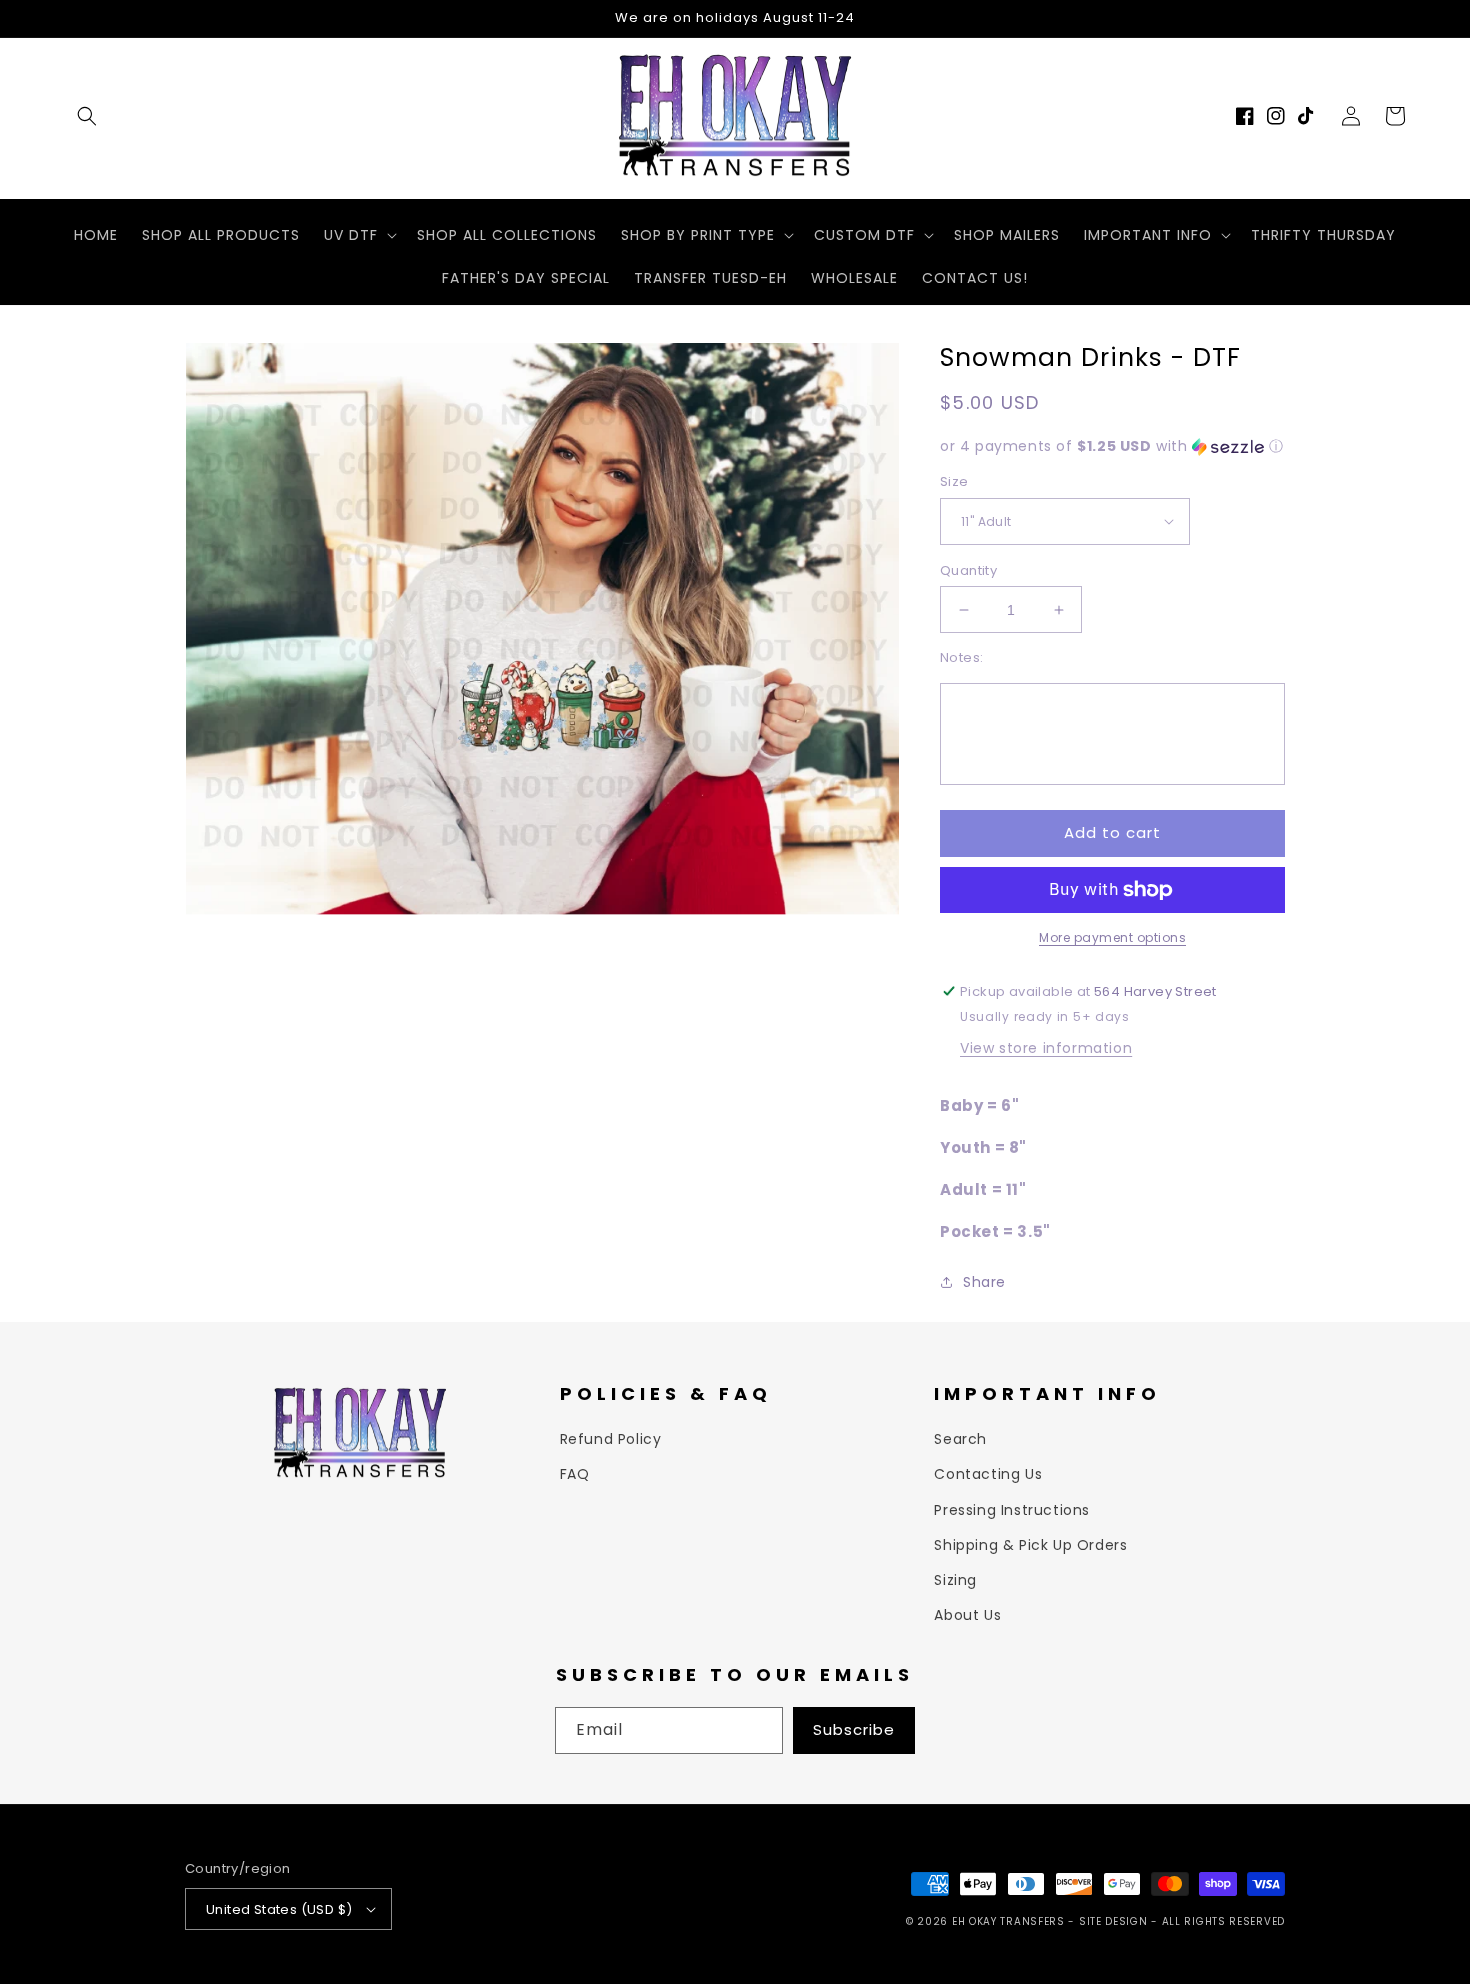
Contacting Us (988, 1474)
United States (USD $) (279, 1909)
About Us (967, 1615)
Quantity (968, 570)
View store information (1046, 1048)
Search (960, 1439)
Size (954, 481)
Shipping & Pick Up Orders (1030, 1545)
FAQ (575, 1474)
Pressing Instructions (1012, 1510)
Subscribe (854, 1729)
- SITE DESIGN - (1114, 1921)
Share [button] (984, 1282)
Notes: (961, 657)
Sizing (955, 1580)
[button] (87, 116)
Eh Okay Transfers (1008, 1921)
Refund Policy (611, 1439)
